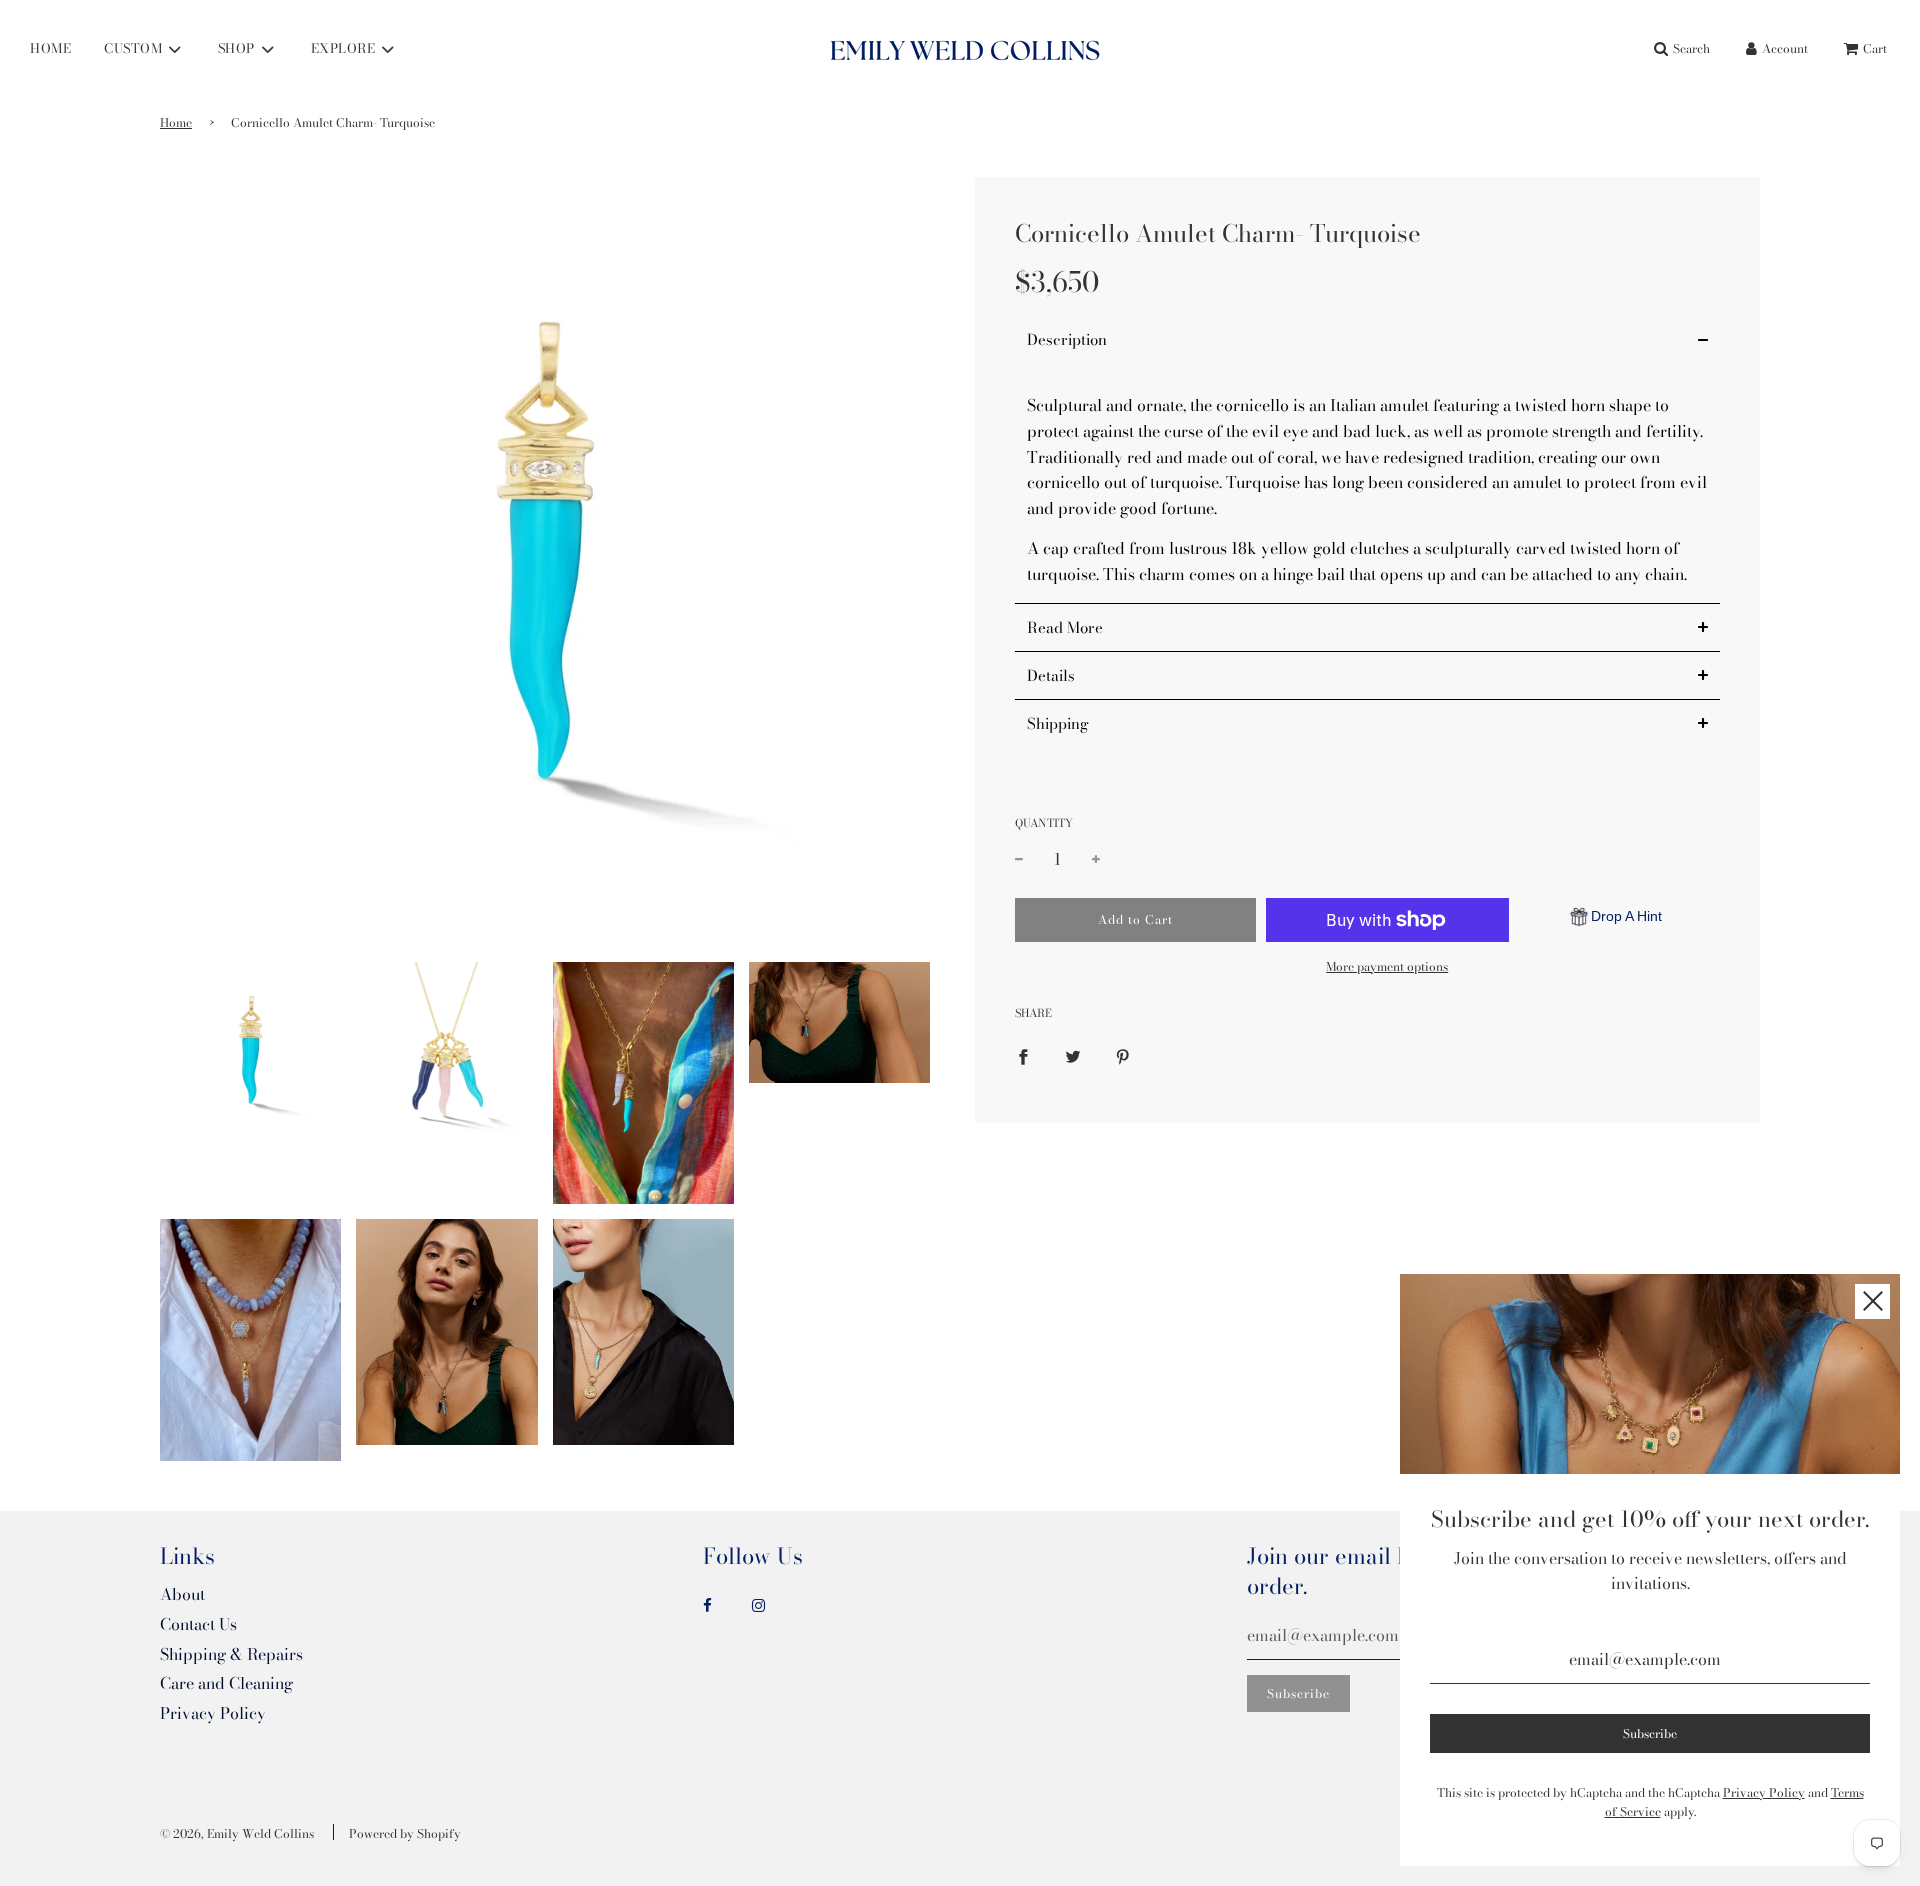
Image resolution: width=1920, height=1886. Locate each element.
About (182, 1594)
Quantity (1044, 823)
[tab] (1367, 340)
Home (176, 122)
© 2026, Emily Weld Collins (237, 1833)
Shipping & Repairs (231, 1654)
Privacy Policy (213, 1713)
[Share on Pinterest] (1123, 1055)
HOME (50, 48)
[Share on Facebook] (1023, 1055)
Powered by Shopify (405, 1833)
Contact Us (198, 1624)
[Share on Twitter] (1073, 1055)
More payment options (1387, 966)
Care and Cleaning (226, 1683)
